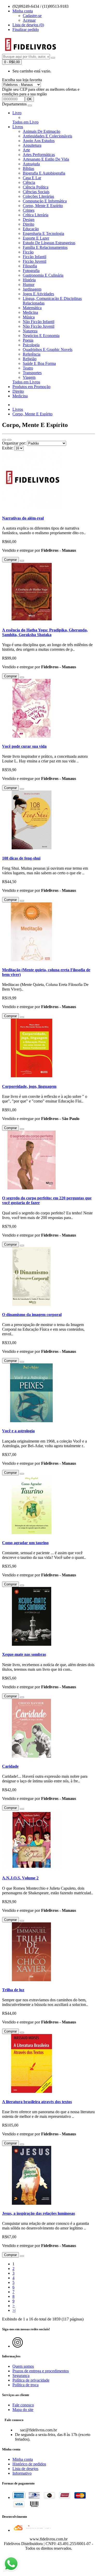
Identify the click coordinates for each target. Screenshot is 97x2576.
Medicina (30, 312)
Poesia (28, 340)
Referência (32, 354)
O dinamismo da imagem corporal (32, 1315)
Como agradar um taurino (25, 1543)
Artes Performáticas (39, 155)
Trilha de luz (13, 1990)
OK (29, 99)
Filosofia (30, 266)
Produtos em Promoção (31, 387)
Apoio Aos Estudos (39, 141)
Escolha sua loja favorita (22, 80)
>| (14, 2310)
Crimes (29, 210)
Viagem (29, 377)
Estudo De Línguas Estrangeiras (49, 243)
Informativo (22, 2473)
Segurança (21, 2376)
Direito (28, 224)
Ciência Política (36, 187)
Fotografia (31, 271)
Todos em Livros (26, 382)
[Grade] (9, 440)
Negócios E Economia (41, 336)
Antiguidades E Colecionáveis (47, 136)
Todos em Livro (25, 122)
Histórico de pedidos (29, 2464)
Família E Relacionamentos (45, 247)
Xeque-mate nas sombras (24, 1654)
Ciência (29, 182)
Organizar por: (14, 443)
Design (29, 220)
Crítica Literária (36, 215)
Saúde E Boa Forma (39, 363)
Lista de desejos (25, 2469)
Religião (30, 359)
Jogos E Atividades (38, 294)
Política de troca (25, 2385)
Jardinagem (32, 289)
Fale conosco (23, 2405)
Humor (29, 285)
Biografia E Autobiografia (44, 173)
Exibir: (8, 448)
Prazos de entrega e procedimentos (41, 2371)
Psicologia (31, 345)
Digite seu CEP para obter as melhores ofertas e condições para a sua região (41, 92)
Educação (31, 229)
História (29, 280)
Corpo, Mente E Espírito (43, 206)
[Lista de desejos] (22, 561)
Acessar (29, 20)
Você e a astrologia (18, 1431)
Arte (26, 150)
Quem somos (23, 2366)
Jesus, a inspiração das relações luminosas (39, 2213)
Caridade (10, 1766)
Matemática (32, 308)
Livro (17, 113)
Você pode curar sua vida (24, 746)
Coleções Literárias (38, 196)
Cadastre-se (32, 16)
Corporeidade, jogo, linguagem (29, 1086)
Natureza (30, 331)
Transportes (32, 373)
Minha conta (23, 2459)
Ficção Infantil (35, 257)
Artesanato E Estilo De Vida (46, 159)
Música (29, 317)
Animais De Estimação (42, 131)
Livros (18, 127)
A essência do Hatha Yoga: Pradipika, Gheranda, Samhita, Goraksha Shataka (45, 632)
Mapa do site (23, 2410)
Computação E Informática (45, 201)
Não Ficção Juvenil (39, 326)
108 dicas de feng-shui (21, 858)
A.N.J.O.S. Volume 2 (20, 1878)
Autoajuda (31, 164)
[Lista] (4, 440)
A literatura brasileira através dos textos (37, 2102)
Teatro (28, 368)
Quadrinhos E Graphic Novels (48, 349)
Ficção (28, 252)
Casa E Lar (32, 178)
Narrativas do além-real (23, 518)
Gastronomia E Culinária (43, 275)
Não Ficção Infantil (39, 322)
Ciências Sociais (36, 192)
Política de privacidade (31, 2380)
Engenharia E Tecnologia (43, 233)
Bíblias (28, 168)
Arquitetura (32, 145)
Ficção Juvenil (35, 261)
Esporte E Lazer (36, 238)
